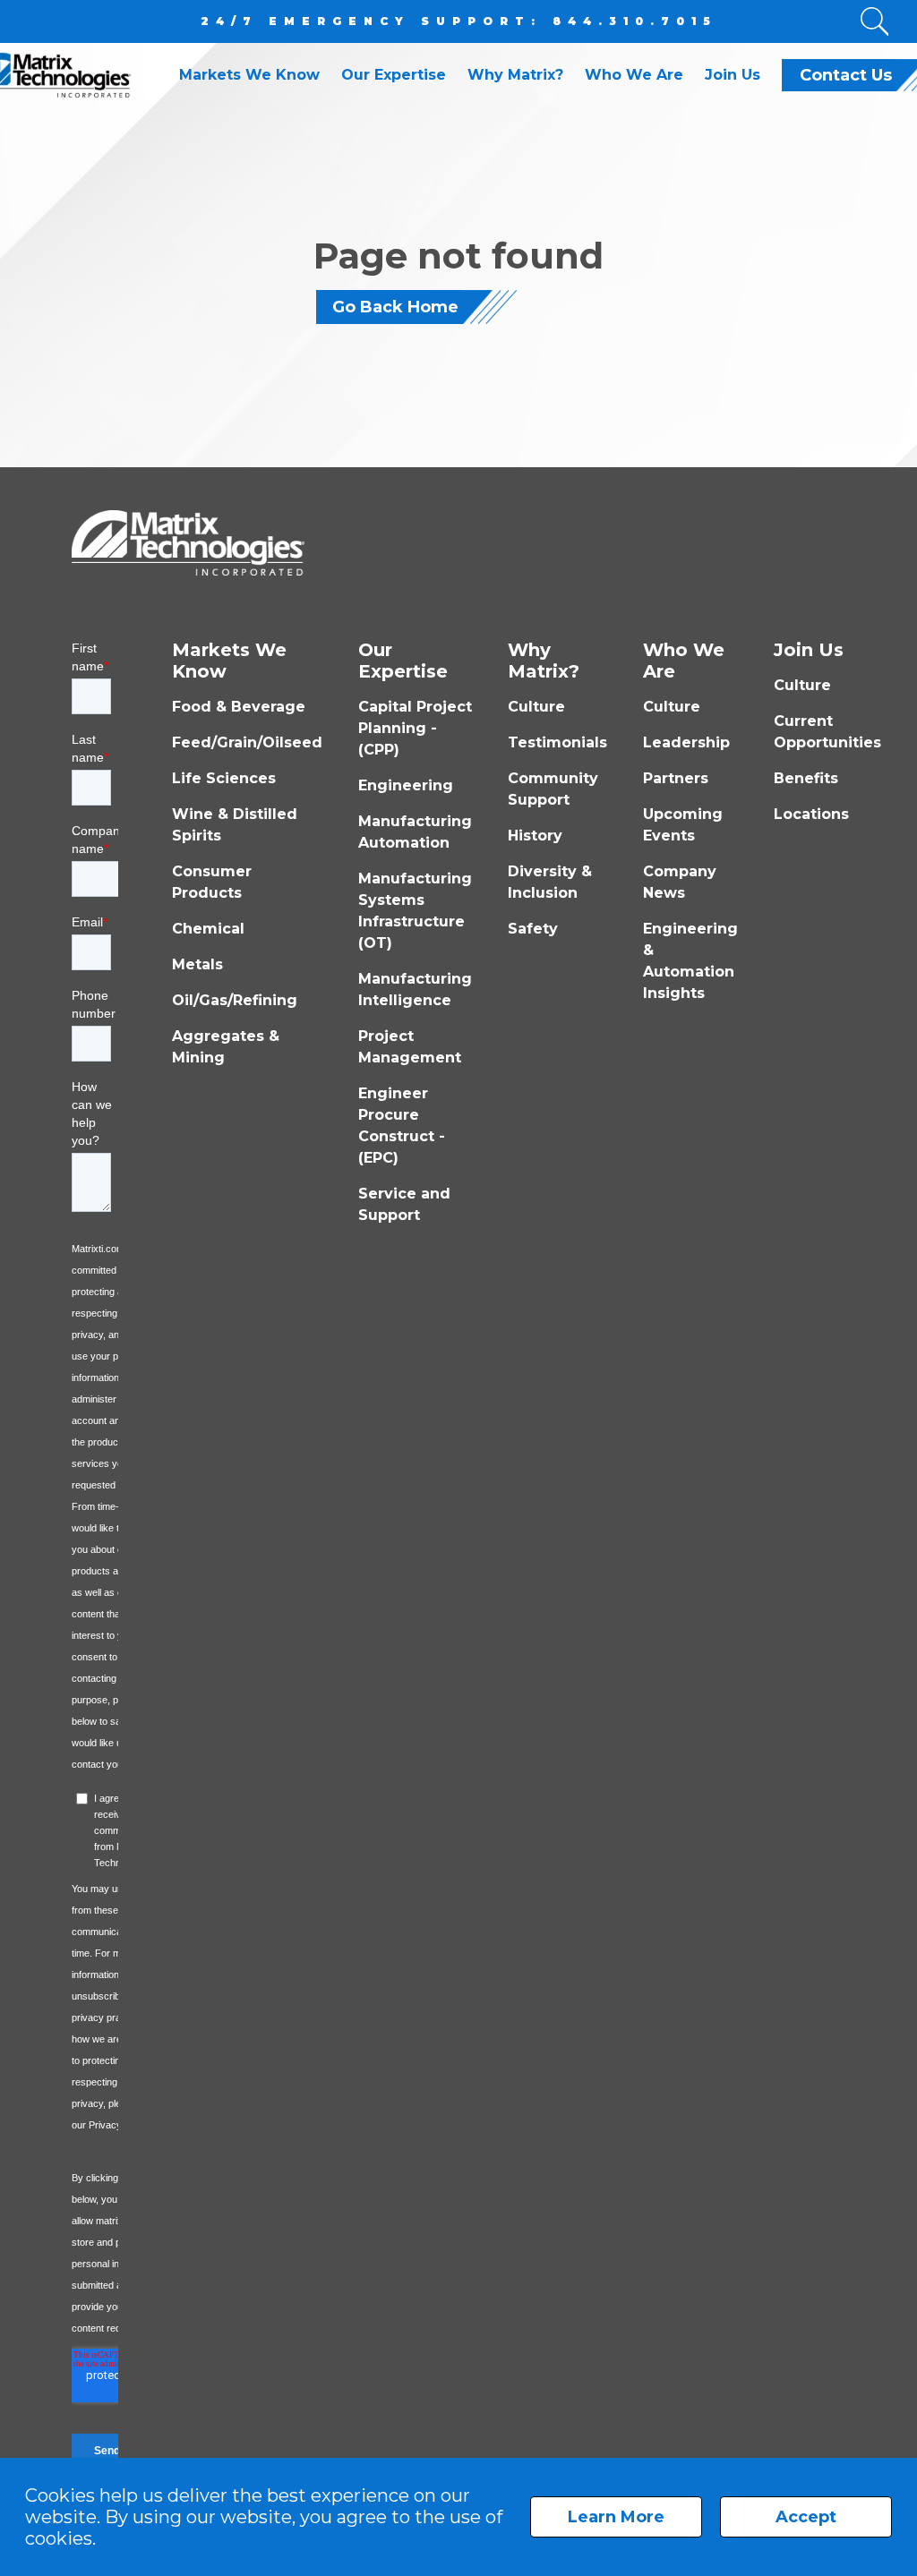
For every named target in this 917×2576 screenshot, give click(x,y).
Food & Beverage (239, 707)
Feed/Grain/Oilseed (247, 742)
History (535, 836)
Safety (533, 929)
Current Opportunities (827, 732)
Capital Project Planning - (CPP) (415, 728)
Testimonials (557, 742)
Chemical (208, 929)
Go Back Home (395, 307)
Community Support (553, 789)
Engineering (406, 785)
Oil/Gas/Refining (235, 1000)
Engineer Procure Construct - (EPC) (402, 1126)
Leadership (686, 742)
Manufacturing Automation (415, 832)
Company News (680, 882)
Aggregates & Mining (226, 1047)
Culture (536, 707)
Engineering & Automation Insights (690, 961)
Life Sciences (224, 778)
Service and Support (404, 1204)
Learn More (616, 2517)
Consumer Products (212, 882)
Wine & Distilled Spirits (235, 825)
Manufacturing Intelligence (415, 989)
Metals (197, 964)
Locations (811, 814)
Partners (676, 778)
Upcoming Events (683, 825)
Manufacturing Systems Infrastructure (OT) (415, 911)
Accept (806, 2517)
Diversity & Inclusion (550, 882)
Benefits (806, 778)
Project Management (410, 1047)
